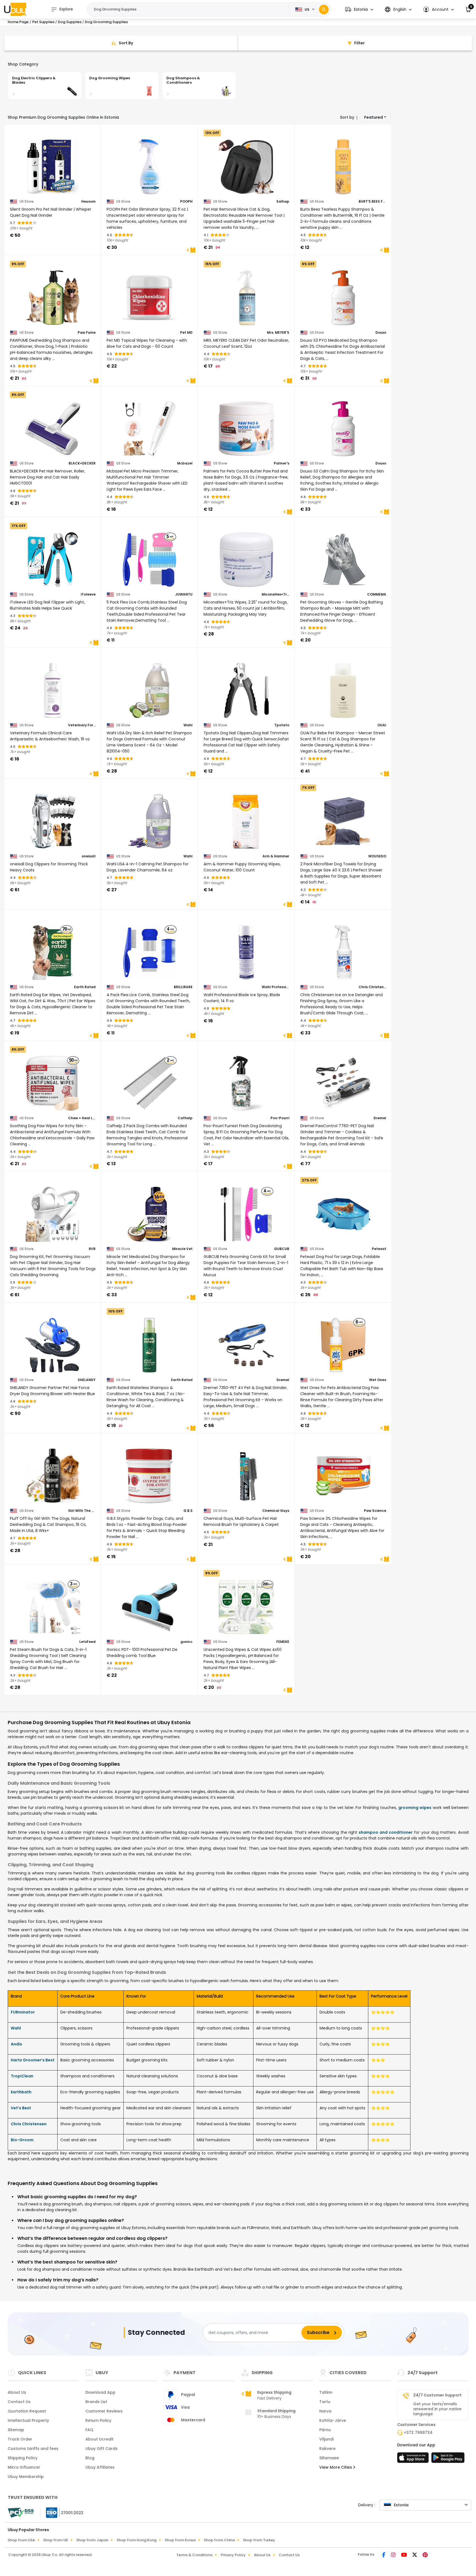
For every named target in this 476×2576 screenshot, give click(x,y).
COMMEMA (377, 594)
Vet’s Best (21, 2108)
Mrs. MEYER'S (278, 333)
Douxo (381, 333)
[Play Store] (448, 2459)
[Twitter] (415, 2555)
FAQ (89, 2430)
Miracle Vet (182, 1249)
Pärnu (325, 2430)
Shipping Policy (23, 2458)
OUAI (382, 725)
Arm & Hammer (276, 856)
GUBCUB (282, 1249)
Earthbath (21, 2092)
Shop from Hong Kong (136, 2540)
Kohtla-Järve (333, 2420)
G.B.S (188, 1511)
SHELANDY (87, 1380)
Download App (100, 2392)
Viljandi (326, 2439)
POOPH (186, 202)
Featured (374, 117)
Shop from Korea (180, 2540)
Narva (325, 2411)
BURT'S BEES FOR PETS (372, 202)
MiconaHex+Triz (275, 594)
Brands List (96, 2402)
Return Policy (98, 2420)
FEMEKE (283, 1642)
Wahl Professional (275, 987)
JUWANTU (184, 594)
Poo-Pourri (280, 1118)
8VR (92, 1249)
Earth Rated (85, 987)
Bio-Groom (22, 2140)
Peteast (379, 1249)
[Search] (324, 9)
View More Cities (336, 2467)
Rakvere (327, 2449)
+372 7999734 (418, 2433)
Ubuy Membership (26, 2477)
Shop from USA (21, 2540)
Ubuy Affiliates (100, 2467)
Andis (16, 2044)
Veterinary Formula (82, 725)
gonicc (186, 1642)
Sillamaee (329, 2458)
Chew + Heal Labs (82, 1118)
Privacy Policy (233, 2555)
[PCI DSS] (21, 2513)
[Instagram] (394, 2555)
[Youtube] (405, 2555)
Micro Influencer (24, 2467)
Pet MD (186, 333)
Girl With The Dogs (82, 1511)
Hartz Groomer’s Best (33, 2060)
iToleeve (88, 594)
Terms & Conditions (194, 2555)
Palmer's (282, 463)
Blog (90, 2458)
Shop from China (219, 2540)
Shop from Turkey (259, 2540)
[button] (359, 9)
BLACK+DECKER (82, 463)
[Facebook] (384, 2555)
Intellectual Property (28, 2420)
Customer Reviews (104, 2411)
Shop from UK (56, 2540)
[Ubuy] (15, 9)
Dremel (380, 1118)
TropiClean (22, 2076)
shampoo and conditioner (386, 1832)
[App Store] (414, 2459)
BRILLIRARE (183, 987)
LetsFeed (87, 1642)
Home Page (18, 22)
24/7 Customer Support (437, 2395)
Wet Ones (378, 1380)
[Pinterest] (425, 2555)
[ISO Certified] (62, 2512)
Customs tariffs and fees (33, 2449)
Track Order (20, 2439)
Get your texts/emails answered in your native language (437, 2409)
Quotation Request (27, 2411)
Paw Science (375, 1511)
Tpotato (282, 725)
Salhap (283, 202)
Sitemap (16, 2430)
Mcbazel (185, 463)
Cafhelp (185, 1118)
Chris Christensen (372, 987)
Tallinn (326, 2392)
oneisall (89, 856)
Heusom (88, 202)
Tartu (325, 2402)
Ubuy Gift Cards (102, 2449)
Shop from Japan (92, 2540)
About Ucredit (99, 2439)
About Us (17, 2392)
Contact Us (19, 2402)
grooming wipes (415, 1808)
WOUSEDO (377, 856)
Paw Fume (87, 333)
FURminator (23, 2012)
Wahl (188, 725)
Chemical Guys (276, 1511)
